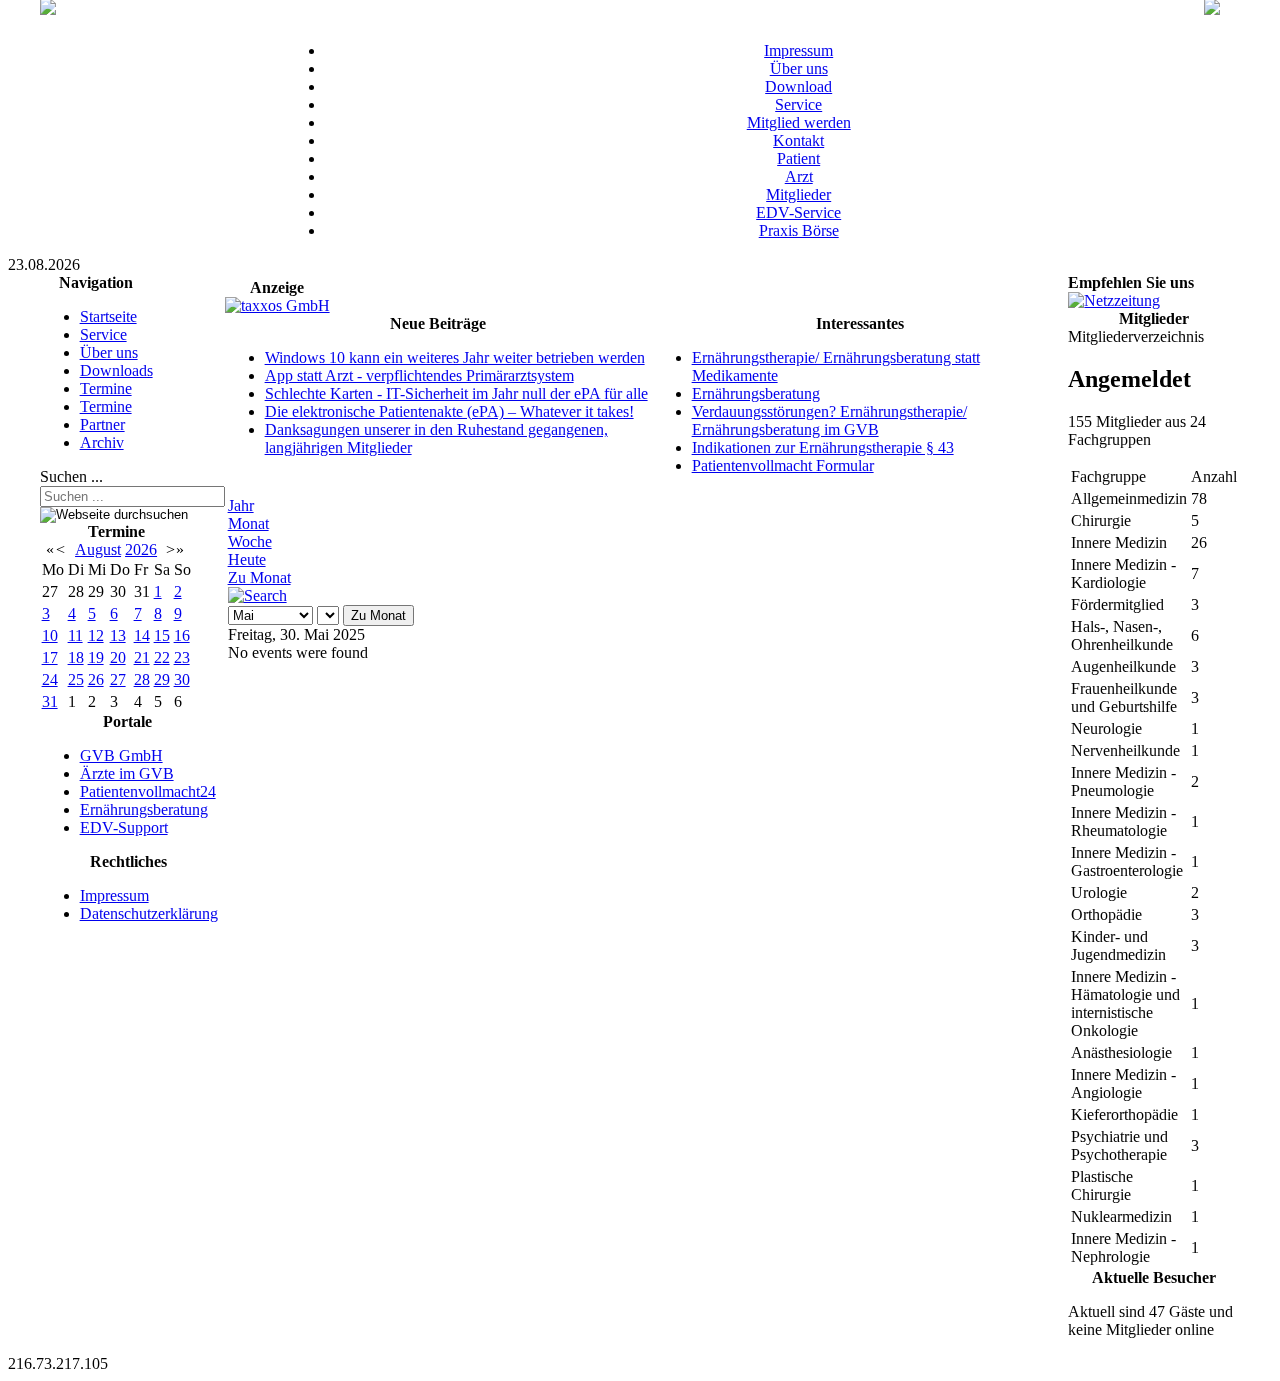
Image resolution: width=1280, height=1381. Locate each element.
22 (162, 657)
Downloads (116, 370)
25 (76, 679)
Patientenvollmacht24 (148, 791)
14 (142, 635)
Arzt (799, 176)
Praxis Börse (799, 230)
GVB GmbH (121, 755)
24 (50, 679)
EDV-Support (124, 827)
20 (118, 657)
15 (162, 635)
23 (182, 657)
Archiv (102, 442)
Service (798, 104)
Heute (247, 559)
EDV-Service (798, 212)
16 (182, 635)
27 (118, 679)
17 (50, 657)
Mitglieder (798, 194)
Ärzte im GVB (127, 773)
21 (142, 657)
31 (50, 701)
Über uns (799, 68)
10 (50, 635)
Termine (106, 388)
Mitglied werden (799, 122)
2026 (141, 549)
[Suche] (257, 595)
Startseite (108, 316)
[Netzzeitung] (1114, 300)
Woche (250, 541)
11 (75, 635)
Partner (102, 424)
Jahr (241, 505)
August (98, 549)
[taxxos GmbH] (277, 305)
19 (96, 657)
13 (118, 635)
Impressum (798, 50)
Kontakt (798, 140)
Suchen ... (71, 476)
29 (162, 679)
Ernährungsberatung (144, 809)
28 (142, 679)
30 (182, 679)
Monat (248, 523)
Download (798, 86)
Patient (798, 158)
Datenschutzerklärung (149, 913)
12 (96, 635)
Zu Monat (259, 577)
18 (76, 657)
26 (96, 679)
